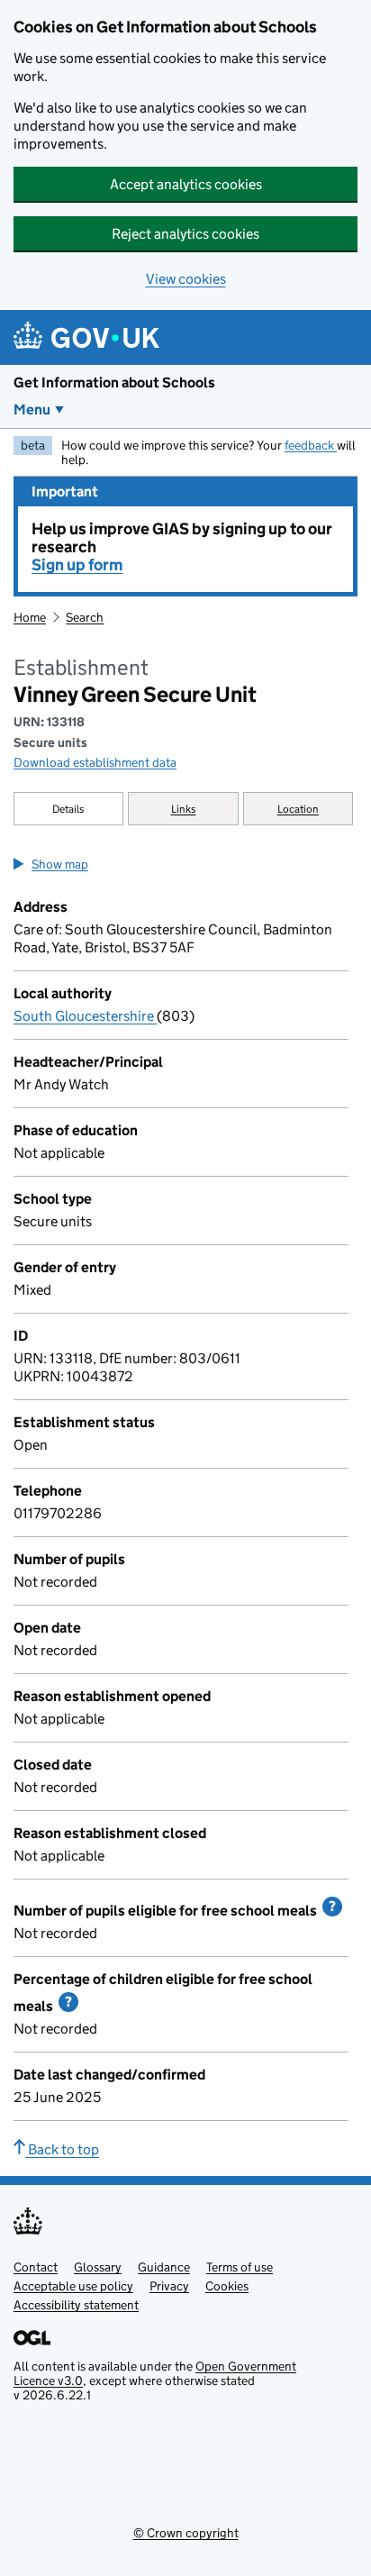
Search (85, 617)
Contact (36, 2267)
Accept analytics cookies (186, 184)
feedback (311, 445)
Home (30, 617)
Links (184, 809)
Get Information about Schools (114, 382)
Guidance (164, 2267)
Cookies (227, 2286)
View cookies (186, 279)
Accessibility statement (76, 2305)
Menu (32, 410)
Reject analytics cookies (185, 234)
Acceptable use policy (73, 2286)
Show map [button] (60, 864)
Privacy (169, 2286)
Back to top (62, 2149)
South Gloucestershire (85, 1016)
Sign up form (77, 565)
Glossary (98, 2267)
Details (68, 809)
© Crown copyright (186, 2533)
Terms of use (240, 2267)
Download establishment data (95, 762)
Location (298, 809)
